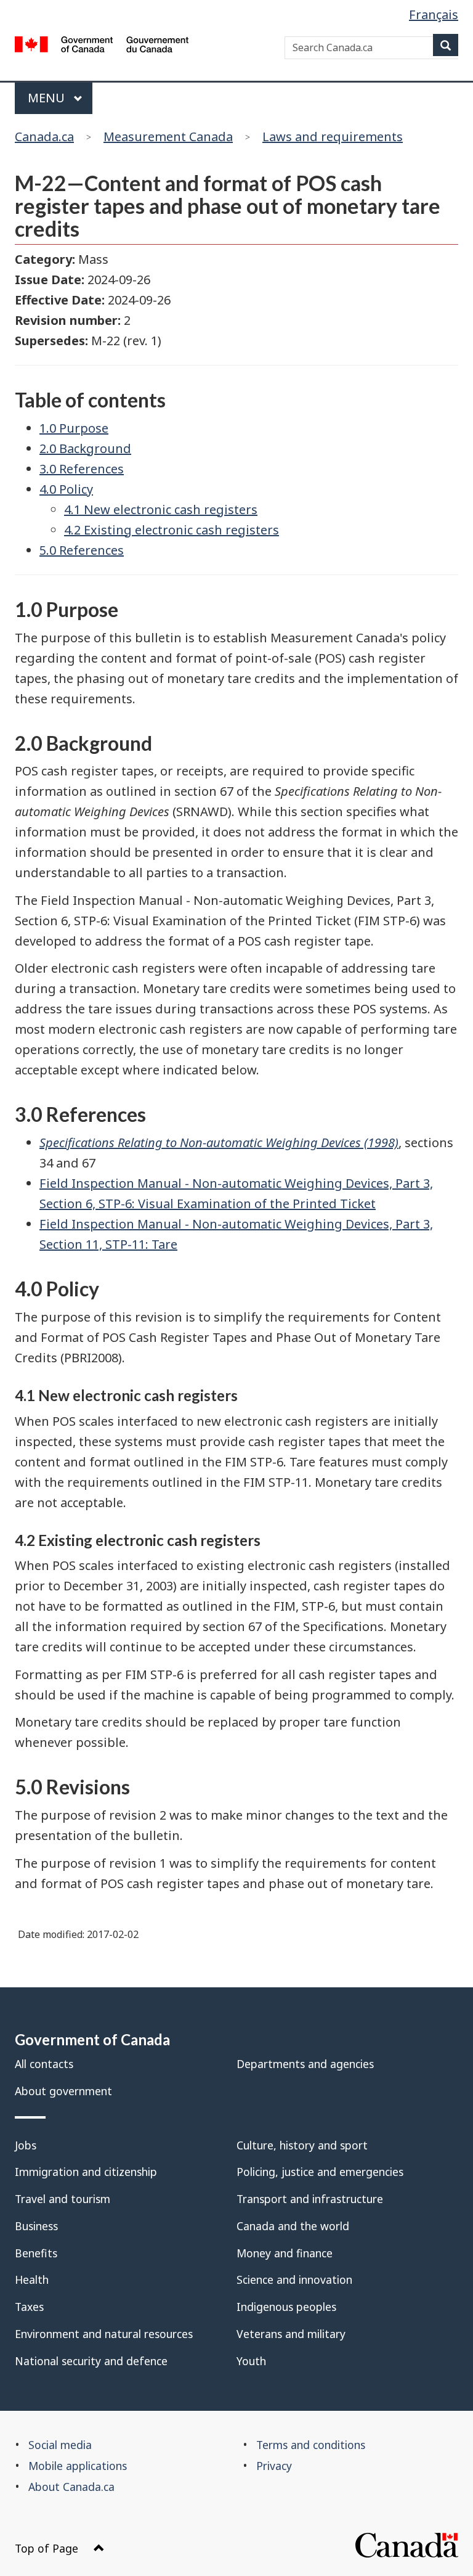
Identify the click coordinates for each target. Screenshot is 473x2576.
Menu (48, 98)
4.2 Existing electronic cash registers (172, 530)
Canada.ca (44, 137)
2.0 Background (85, 448)
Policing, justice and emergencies (320, 2172)
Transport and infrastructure (310, 2199)
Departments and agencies (305, 2064)
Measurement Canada (168, 137)
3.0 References (82, 469)
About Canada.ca (71, 2487)
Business (36, 2226)
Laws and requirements (333, 137)
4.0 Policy (66, 489)
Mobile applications (78, 2466)
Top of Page (46, 2548)
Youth (251, 2361)
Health (32, 2280)
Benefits (36, 2253)
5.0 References (82, 550)
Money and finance (285, 2253)
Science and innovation (294, 2280)
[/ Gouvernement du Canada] (102, 47)
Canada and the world (293, 2226)
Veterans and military (291, 2334)
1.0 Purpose (74, 428)
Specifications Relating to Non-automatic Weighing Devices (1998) (219, 1143)
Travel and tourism (63, 2199)
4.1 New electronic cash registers (161, 509)
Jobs (26, 2145)
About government (63, 2091)
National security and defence (91, 2361)
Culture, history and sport (302, 2145)
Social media (60, 2445)
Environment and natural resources (104, 2334)
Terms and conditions (311, 2445)
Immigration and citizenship (86, 2172)
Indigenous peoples (286, 2307)
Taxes (29, 2307)
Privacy (274, 2466)
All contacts (44, 2064)
